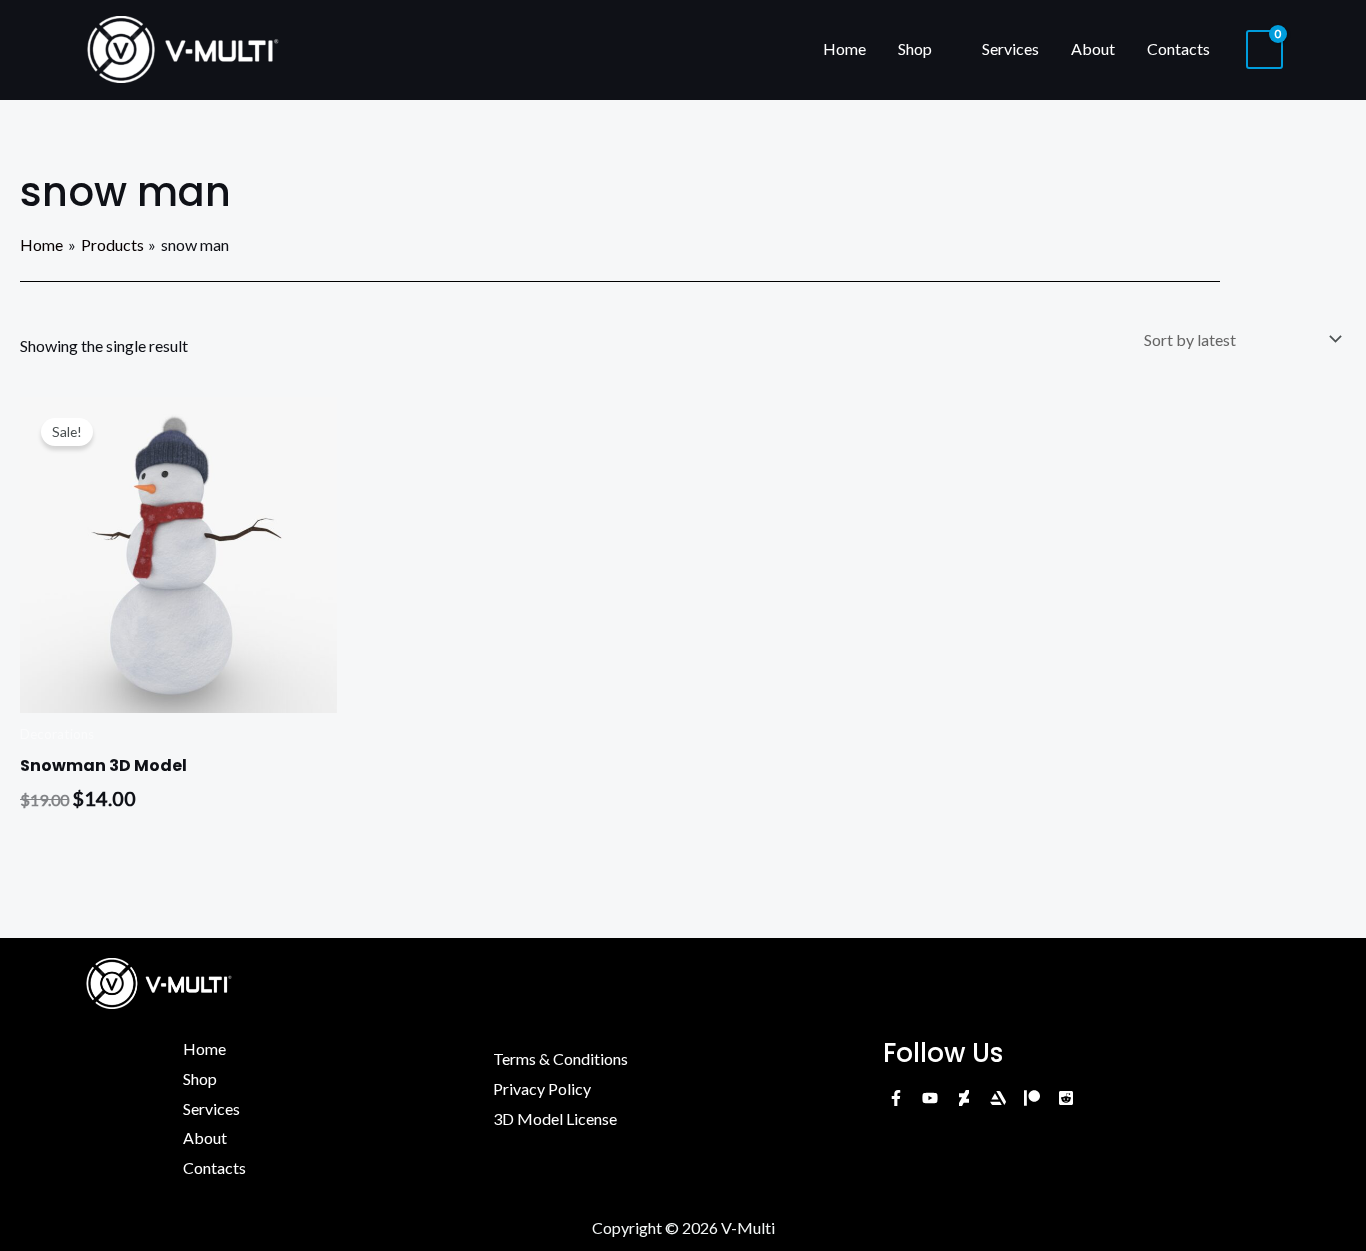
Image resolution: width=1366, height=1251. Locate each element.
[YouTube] (930, 1098)
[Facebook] (896, 1098)
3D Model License (555, 1118)
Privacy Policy (542, 1088)
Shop (915, 48)
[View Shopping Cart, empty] (1264, 49)
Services (1010, 48)
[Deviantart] (964, 1098)
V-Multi (748, 1227)
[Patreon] (1032, 1098)
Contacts (1178, 48)
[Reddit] (1066, 1098)
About (1093, 48)
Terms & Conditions (560, 1058)
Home (844, 48)
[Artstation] (998, 1098)
